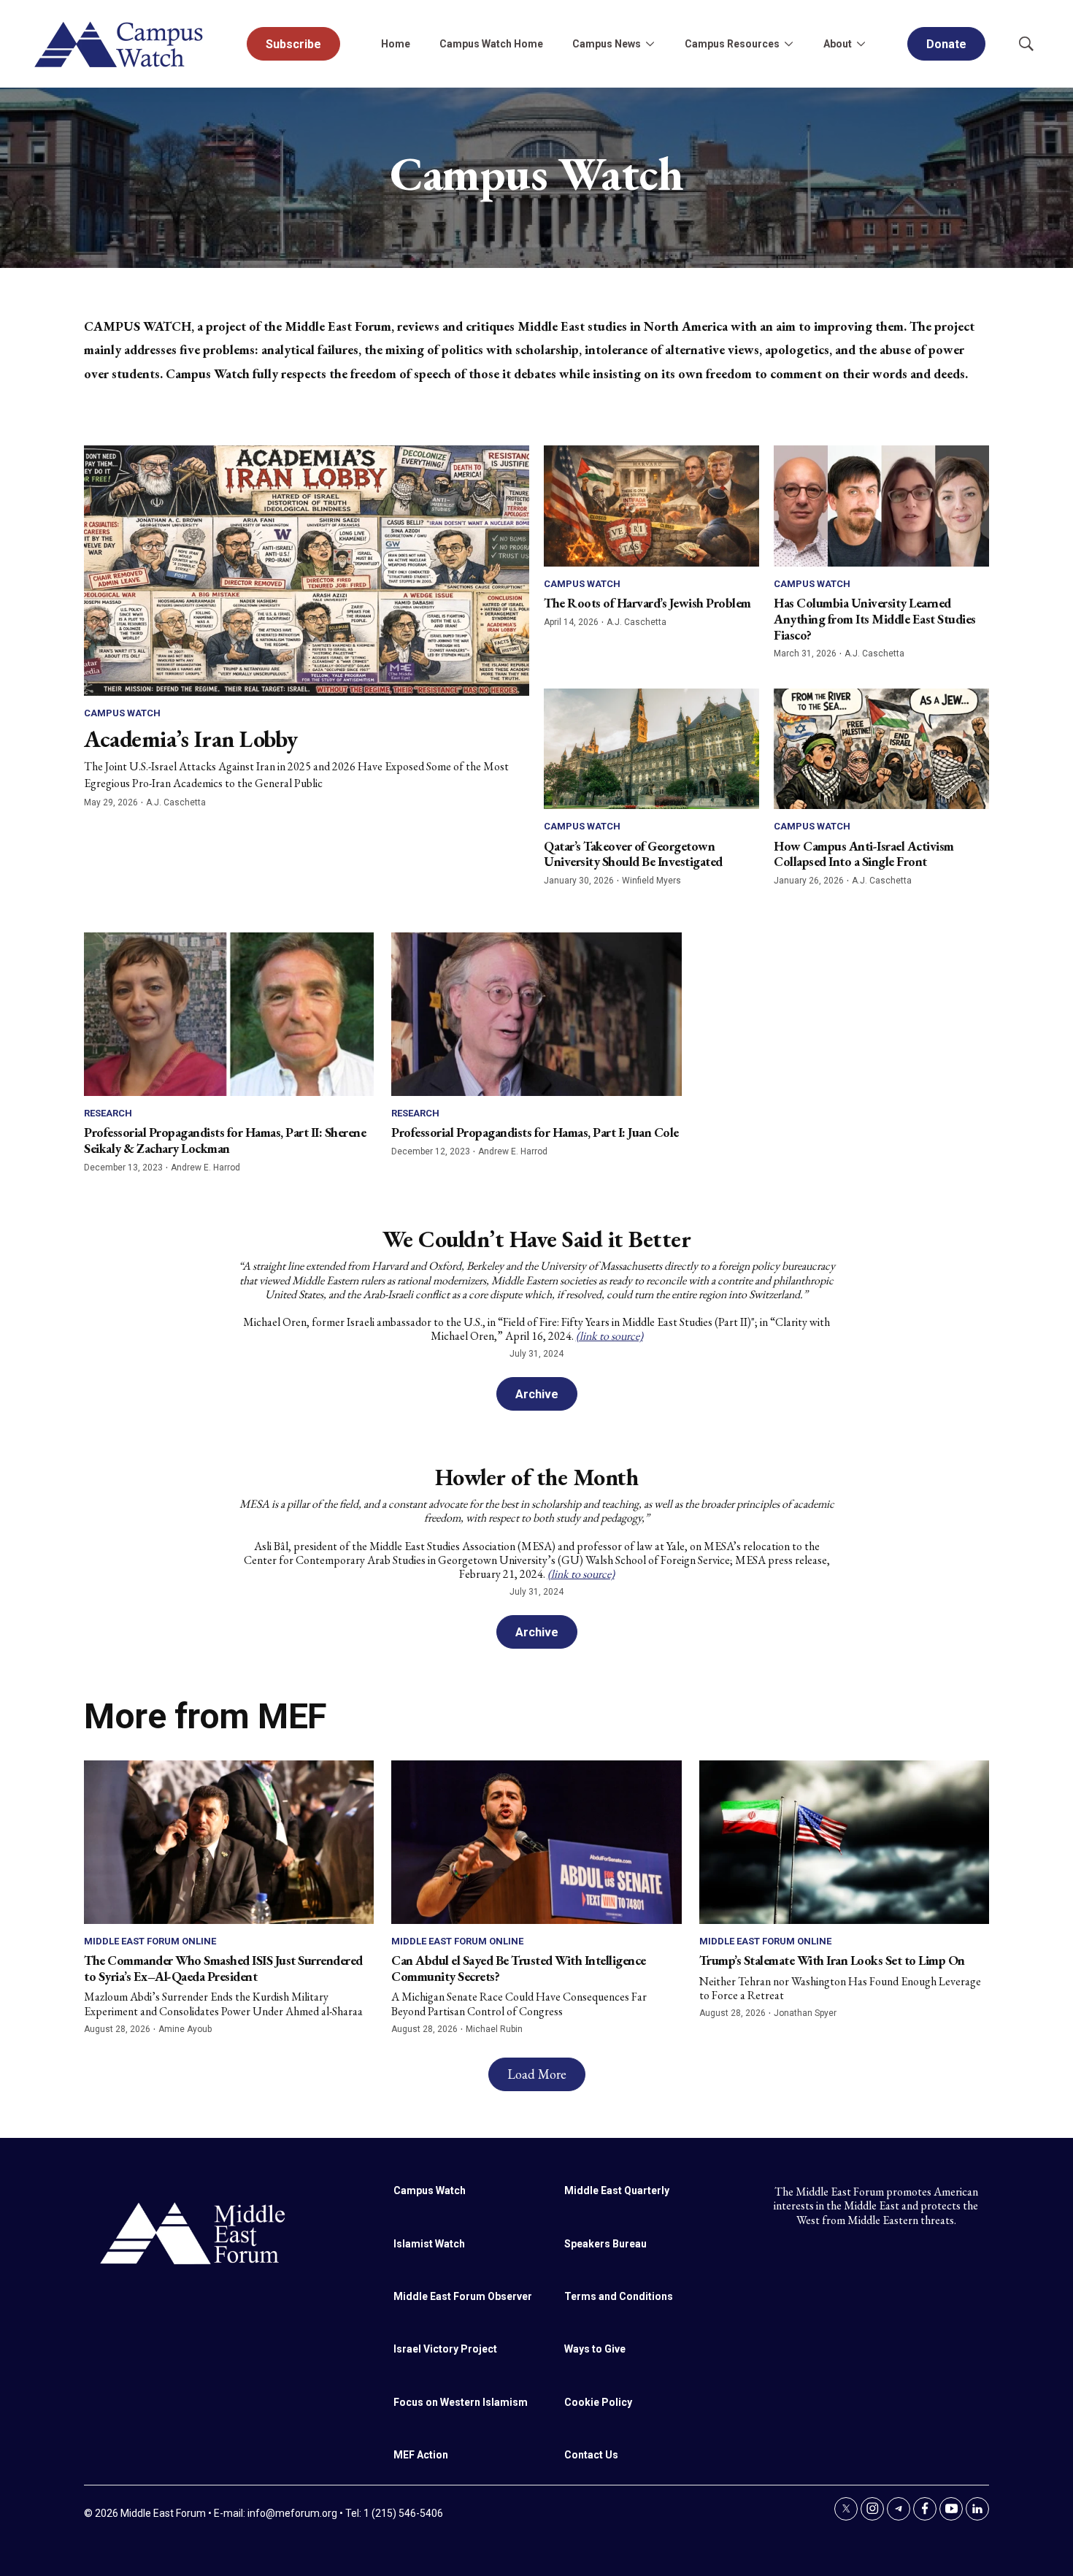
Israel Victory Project (445, 2349)
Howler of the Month (537, 1477)
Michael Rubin (494, 2029)
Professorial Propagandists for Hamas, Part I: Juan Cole (535, 1132)
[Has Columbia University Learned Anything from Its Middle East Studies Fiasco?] (881, 506)
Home (396, 44)
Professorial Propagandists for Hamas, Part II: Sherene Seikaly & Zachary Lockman (225, 1140)
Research (108, 1113)
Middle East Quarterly (617, 2190)
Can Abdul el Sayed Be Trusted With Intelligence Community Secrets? (519, 1968)
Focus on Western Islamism (461, 2402)
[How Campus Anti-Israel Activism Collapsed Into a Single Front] (881, 749)
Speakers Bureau (605, 2244)
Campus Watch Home (491, 44)
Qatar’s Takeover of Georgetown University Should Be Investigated (633, 854)
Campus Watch (122, 713)
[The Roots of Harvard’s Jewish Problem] (651, 506)
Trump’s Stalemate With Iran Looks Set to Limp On (832, 1960)
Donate (946, 44)
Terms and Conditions (619, 2296)
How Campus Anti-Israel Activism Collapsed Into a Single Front (864, 854)
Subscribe (293, 44)
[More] (650, 44)
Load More (537, 2074)
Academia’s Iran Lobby (191, 739)
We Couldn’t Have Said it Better (537, 1239)
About (838, 44)
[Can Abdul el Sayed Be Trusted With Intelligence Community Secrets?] (536, 1842)
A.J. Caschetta (176, 802)
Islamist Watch (429, 2244)
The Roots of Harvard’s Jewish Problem (647, 603)
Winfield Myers (651, 881)
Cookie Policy (598, 2402)
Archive (537, 1394)
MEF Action (421, 2455)
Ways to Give (595, 2349)
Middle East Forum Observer (463, 2296)
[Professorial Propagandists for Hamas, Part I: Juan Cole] (536, 1014)
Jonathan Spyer (805, 2013)
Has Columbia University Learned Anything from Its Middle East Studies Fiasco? (875, 618)
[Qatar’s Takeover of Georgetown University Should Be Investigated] (651, 749)
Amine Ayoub (185, 2029)
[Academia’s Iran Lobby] (307, 571)
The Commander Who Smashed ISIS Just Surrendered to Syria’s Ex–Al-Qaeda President (223, 1968)
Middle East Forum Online (150, 1941)
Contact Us (591, 2455)
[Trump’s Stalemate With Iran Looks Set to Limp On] (844, 1842)
